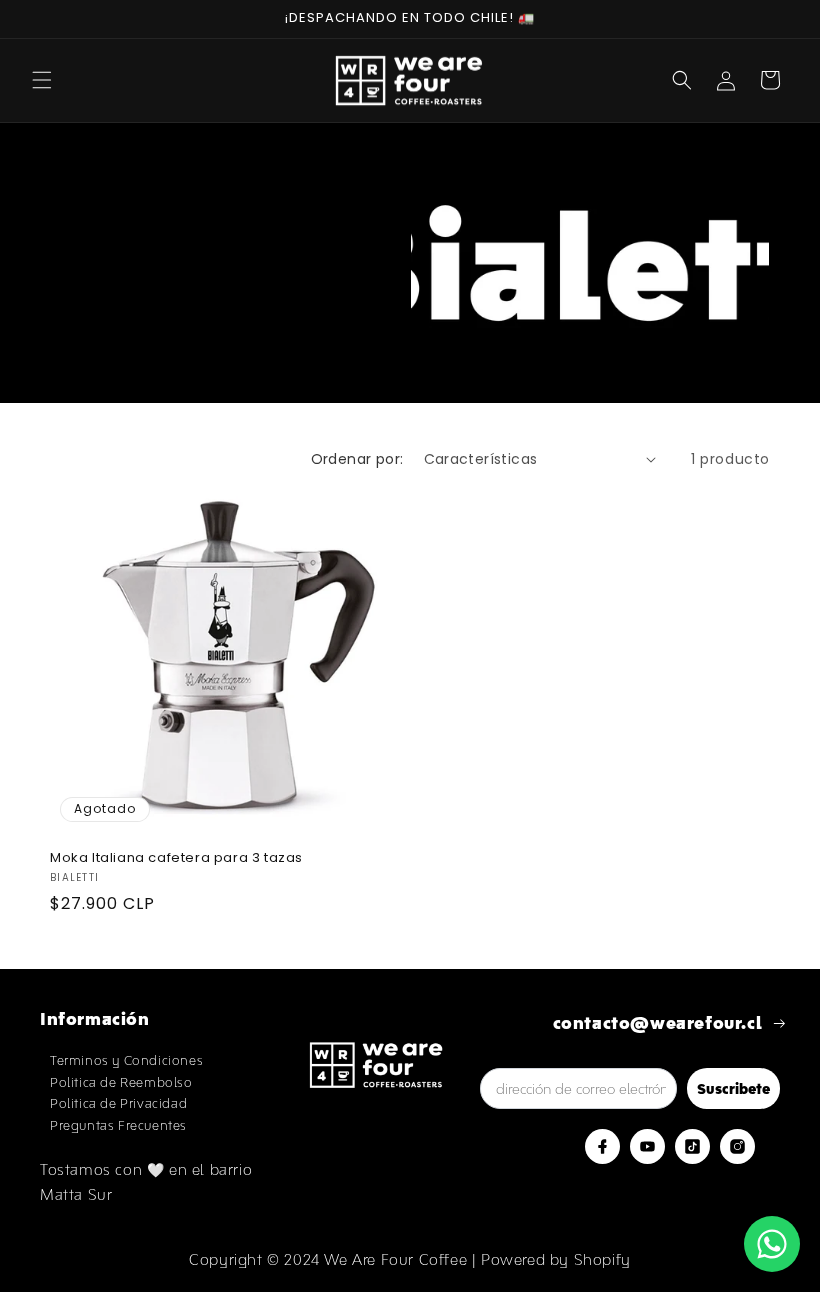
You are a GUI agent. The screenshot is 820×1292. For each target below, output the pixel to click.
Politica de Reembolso (121, 1082)
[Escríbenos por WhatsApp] (772, 1244)
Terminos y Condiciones (126, 1060)
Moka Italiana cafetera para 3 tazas (176, 858)
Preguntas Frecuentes (118, 1125)
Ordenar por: (357, 459)
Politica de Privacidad (118, 1103)
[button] (42, 80)
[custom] (602, 1146)
